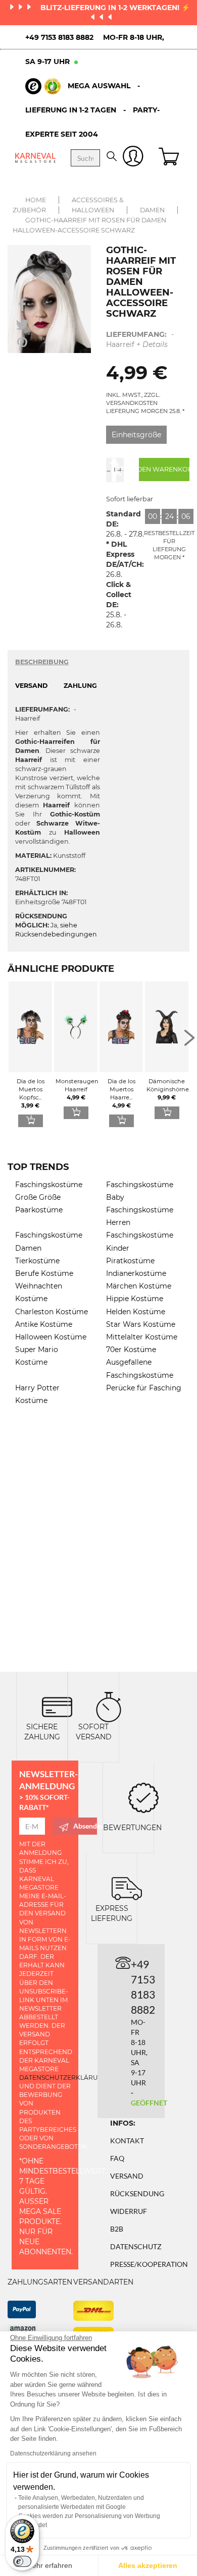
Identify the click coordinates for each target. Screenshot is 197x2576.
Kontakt (127, 2141)
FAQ (117, 2158)
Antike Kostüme (44, 1324)
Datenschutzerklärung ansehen (53, 2453)
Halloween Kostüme (51, 1337)
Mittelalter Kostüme (142, 1337)
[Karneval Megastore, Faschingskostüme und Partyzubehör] (35, 158)
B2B (117, 2229)
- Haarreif (140, 339)
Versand (127, 2176)
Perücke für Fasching (144, 1388)
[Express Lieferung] (127, 1888)
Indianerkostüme (136, 1273)
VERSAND (31, 686)
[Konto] (133, 158)
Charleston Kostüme (52, 1312)
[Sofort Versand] (109, 1706)
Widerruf (129, 2211)
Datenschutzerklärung (63, 2077)
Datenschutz (136, 2246)
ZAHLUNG (80, 686)
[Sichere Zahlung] (57, 1706)
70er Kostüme (131, 1350)
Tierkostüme (37, 1261)
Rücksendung (137, 2193)
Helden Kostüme (136, 1312)
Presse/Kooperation (149, 2264)
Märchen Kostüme (139, 1286)
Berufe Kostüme (44, 1273)
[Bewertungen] (143, 1797)
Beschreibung (42, 662)
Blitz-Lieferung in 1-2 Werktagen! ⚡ (115, 8)
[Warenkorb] (170, 158)
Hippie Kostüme (135, 1299)
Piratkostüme (130, 1261)
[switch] (22, 2561)
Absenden (85, 1826)
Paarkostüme (39, 1210)
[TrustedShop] (43, 86)
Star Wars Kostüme (141, 1324)
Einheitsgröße (136, 435)
